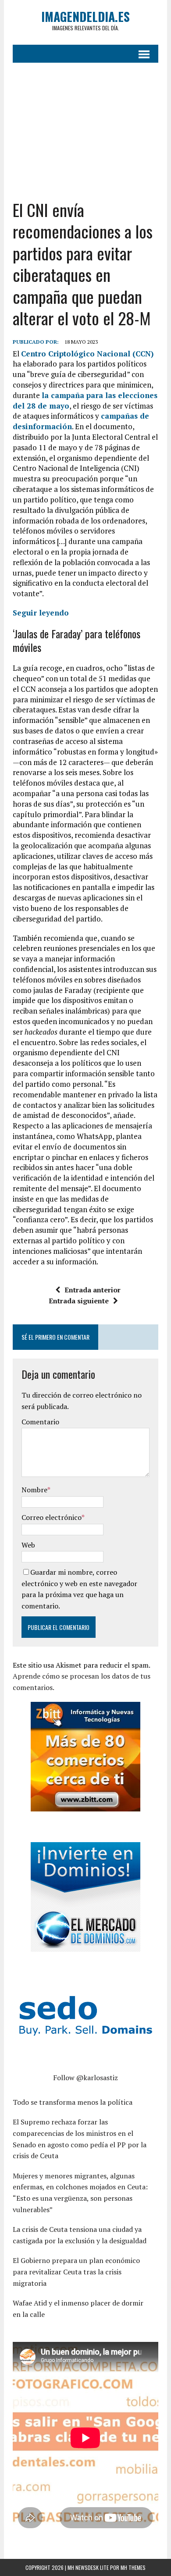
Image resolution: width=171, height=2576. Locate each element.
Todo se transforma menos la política (73, 2102)
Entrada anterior (93, 1290)
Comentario (40, 1422)
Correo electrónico (52, 1517)
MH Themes (133, 2567)
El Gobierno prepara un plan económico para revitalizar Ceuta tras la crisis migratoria (76, 2272)
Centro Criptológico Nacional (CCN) (87, 354)
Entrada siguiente (79, 1301)
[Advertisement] (85, 131)
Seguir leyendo (41, 613)
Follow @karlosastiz (85, 2078)
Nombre (34, 1490)
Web (28, 1545)
